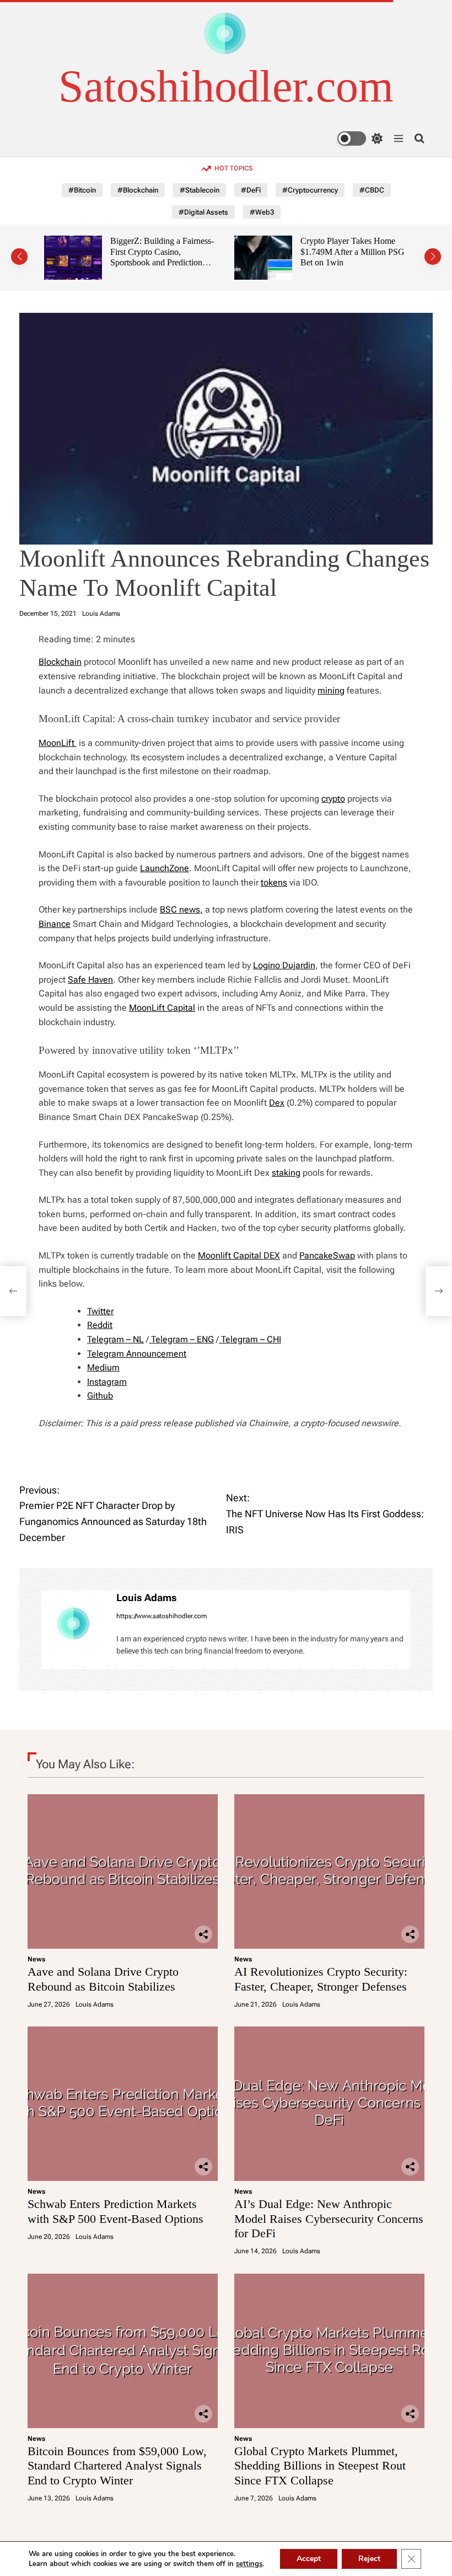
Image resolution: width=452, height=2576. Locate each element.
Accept (309, 2559)
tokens (274, 882)
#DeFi (251, 190)
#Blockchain (138, 190)
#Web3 (262, 212)
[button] (19, 257)
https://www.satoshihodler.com (162, 1616)
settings (249, 2564)
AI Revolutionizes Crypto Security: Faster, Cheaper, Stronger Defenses (321, 1979)
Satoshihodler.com (226, 87)
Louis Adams (101, 614)
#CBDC (372, 190)
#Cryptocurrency (310, 190)
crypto (333, 799)
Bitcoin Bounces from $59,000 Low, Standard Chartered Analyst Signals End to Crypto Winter (117, 2466)
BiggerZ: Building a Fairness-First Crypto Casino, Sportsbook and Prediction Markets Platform (162, 257)
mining (331, 690)
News (36, 1959)
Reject (369, 2559)
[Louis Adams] (73, 1629)
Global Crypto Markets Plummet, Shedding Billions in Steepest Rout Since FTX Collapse (320, 2466)
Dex (277, 1103)
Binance (55, 924)
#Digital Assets (203, 212)
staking (286, 1173)
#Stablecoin (200, 190)
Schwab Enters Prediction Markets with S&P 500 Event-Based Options (115, 2211)
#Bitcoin (82, 190)
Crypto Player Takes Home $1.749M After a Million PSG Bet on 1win (353, 252)
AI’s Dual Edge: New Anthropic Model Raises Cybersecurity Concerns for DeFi (329, 2218)
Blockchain (60, 662)
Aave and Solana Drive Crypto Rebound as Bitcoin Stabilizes (103, 1979)
